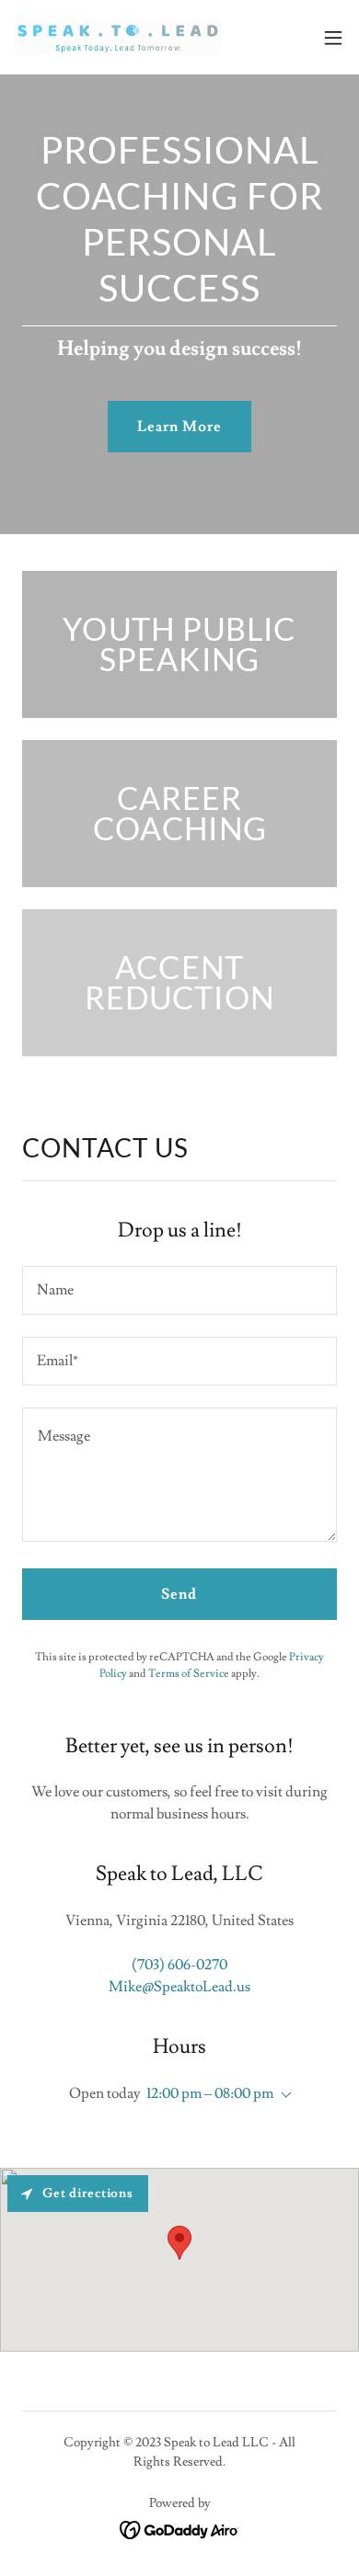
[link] (118, 37)
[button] (333, 38)
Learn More (179, 427)
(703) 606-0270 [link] (179, 1965)
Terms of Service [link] (189, 1674)
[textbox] (179, 1290)
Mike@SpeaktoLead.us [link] (179, 1987)
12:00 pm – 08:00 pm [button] (210, 2093)
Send (179, 1594)
